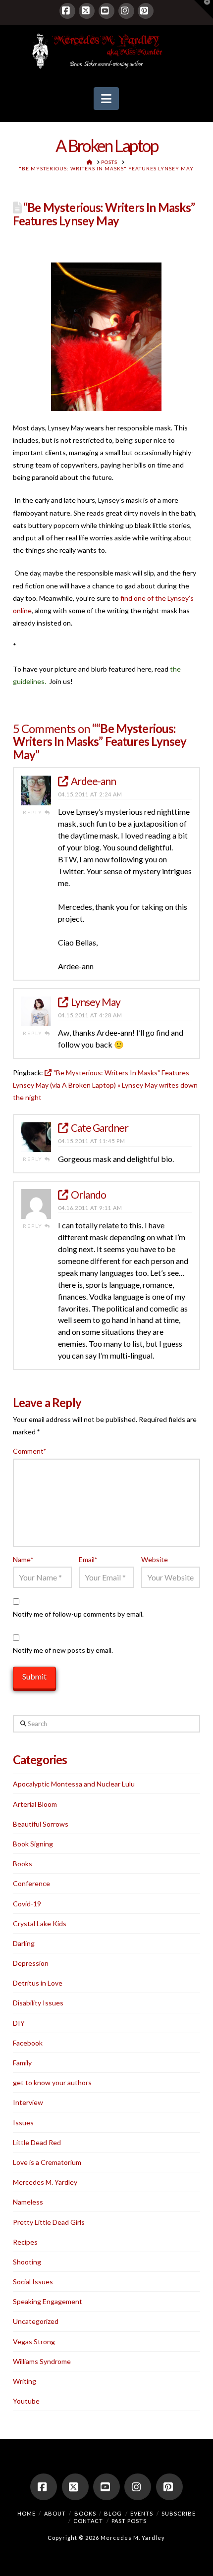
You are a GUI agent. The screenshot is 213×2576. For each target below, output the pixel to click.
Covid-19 (27, 1904)
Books (23, 1864)
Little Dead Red (37, 2142)
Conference (31, 1883)
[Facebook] (67, 11)
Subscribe (179, 2513)
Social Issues (33, 2282)
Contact (88, 2521)
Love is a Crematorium (47, 2162)
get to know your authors (52, 2082)
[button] (106, 99)
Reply (34, 812)
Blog (113, 2513)
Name (23, 1559)
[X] (87, 11)
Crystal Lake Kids (40, 1923)
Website (155, 1559)
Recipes (25, 2242)
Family (22, 2063)
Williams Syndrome (42, 2361)
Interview (28, 2102)
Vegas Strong (34, 2341)
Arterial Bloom (35, 1804)
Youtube (26, 2401)
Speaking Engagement (48, 2301)
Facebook (28, 2043)
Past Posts (129, 2521)
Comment (30, 1451)
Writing (25, 2381)
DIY (19, 2023)
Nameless (28, 2202)
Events (142, 2513)
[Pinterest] (146, 11)
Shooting (27, 2262)
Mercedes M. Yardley (45, 2182)
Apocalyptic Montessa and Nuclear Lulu (74, 1784)
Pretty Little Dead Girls (49, 2222)
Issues (23, 2123)
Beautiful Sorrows (41, 1824)
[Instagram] (126, 11)
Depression (31, 1963)
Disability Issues (38, 2003)
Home (27, 2513)
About (55, 2513)
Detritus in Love (38, 1983)
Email (88, 1559)
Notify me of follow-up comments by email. (78, 1614)
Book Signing (33, 1844)
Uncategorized (36, 2321)
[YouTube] (106, 11)
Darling (24, 1943)
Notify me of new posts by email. (63, 1650)
